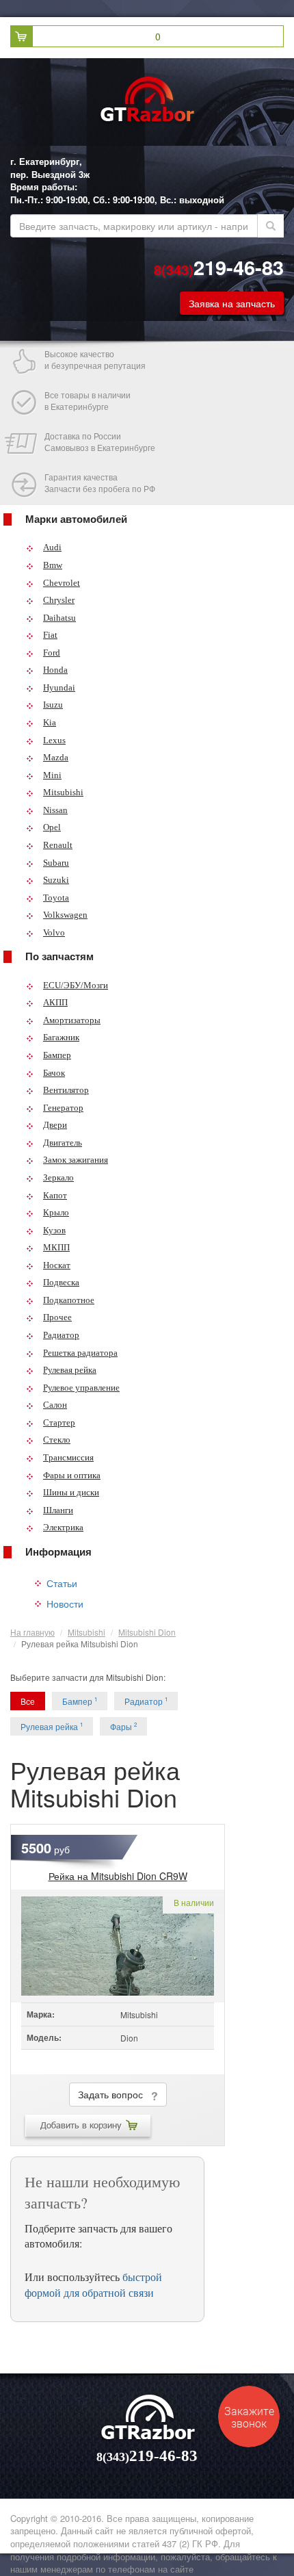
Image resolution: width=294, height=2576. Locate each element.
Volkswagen (65, 915)
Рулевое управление (81, 1388)
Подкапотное (69, 1300)
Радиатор (61, 1335)
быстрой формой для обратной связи (93, 2284)
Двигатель (63, 1143)
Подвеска (61, 1282)
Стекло (57, 1440)
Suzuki (56, 880)
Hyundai (59, 687)
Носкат (57, 1265)
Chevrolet (62, 583)
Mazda (56, 757)
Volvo (54, 932)
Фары (123, 1726)
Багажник (61, 1037)
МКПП (56, 1247)
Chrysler (59, 600)
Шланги (58, 1510)
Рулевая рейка (70, 1370)
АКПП (55, 1002)
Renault (58, 845)
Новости (65, 1603)
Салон (55, 1405)
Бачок (54, 1073)
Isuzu (53, 705)
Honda (55, 670)
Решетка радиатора (80, 1353)
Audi (52, 547)
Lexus (54, 740)
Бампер (57, 1055)
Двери (55, 1125)
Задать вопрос (115, 2094)
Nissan (55, 810)
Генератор (63, 1108)
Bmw (53, 565)
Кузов (54, 1230)
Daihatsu (59, 618)
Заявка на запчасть (232, 303)
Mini (52, 775)
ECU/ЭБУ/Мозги (76, 985)
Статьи (62, 1583)
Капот (55, 1195)
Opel (52, 827)
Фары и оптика (72, 1475)
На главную (32, 1632)
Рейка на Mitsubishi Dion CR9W (118, 1876)
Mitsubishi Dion (147, 1632)
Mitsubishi (63, 792)
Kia (50, 722)
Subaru (56, 863)
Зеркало (58, 1177)
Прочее (57, 1317)
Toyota (56, 898)
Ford (52, 653)
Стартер (59, 1422)
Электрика (63, 1527)
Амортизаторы (72, 1020)
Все (28, 1701)
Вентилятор (66, 1090)
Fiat (50, 635)
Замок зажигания (76, 1160)
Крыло (56, 1212)
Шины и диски (71, 1492)
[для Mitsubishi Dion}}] (118, 1946)
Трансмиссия (68, 1457)
